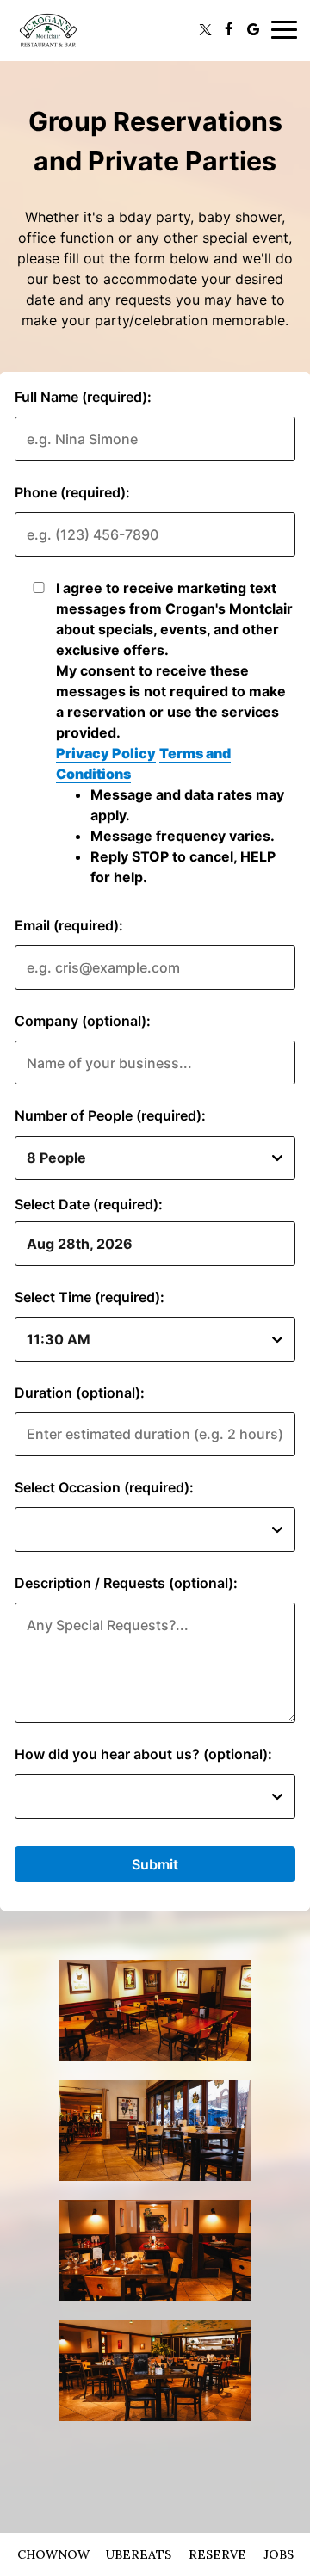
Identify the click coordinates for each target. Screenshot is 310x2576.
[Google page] (253, 29)
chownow (53, 2554)
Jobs (279, 2554)
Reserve (217, 2554)
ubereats (139, 2554)
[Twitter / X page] (205, 29)
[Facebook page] (229, 29)
